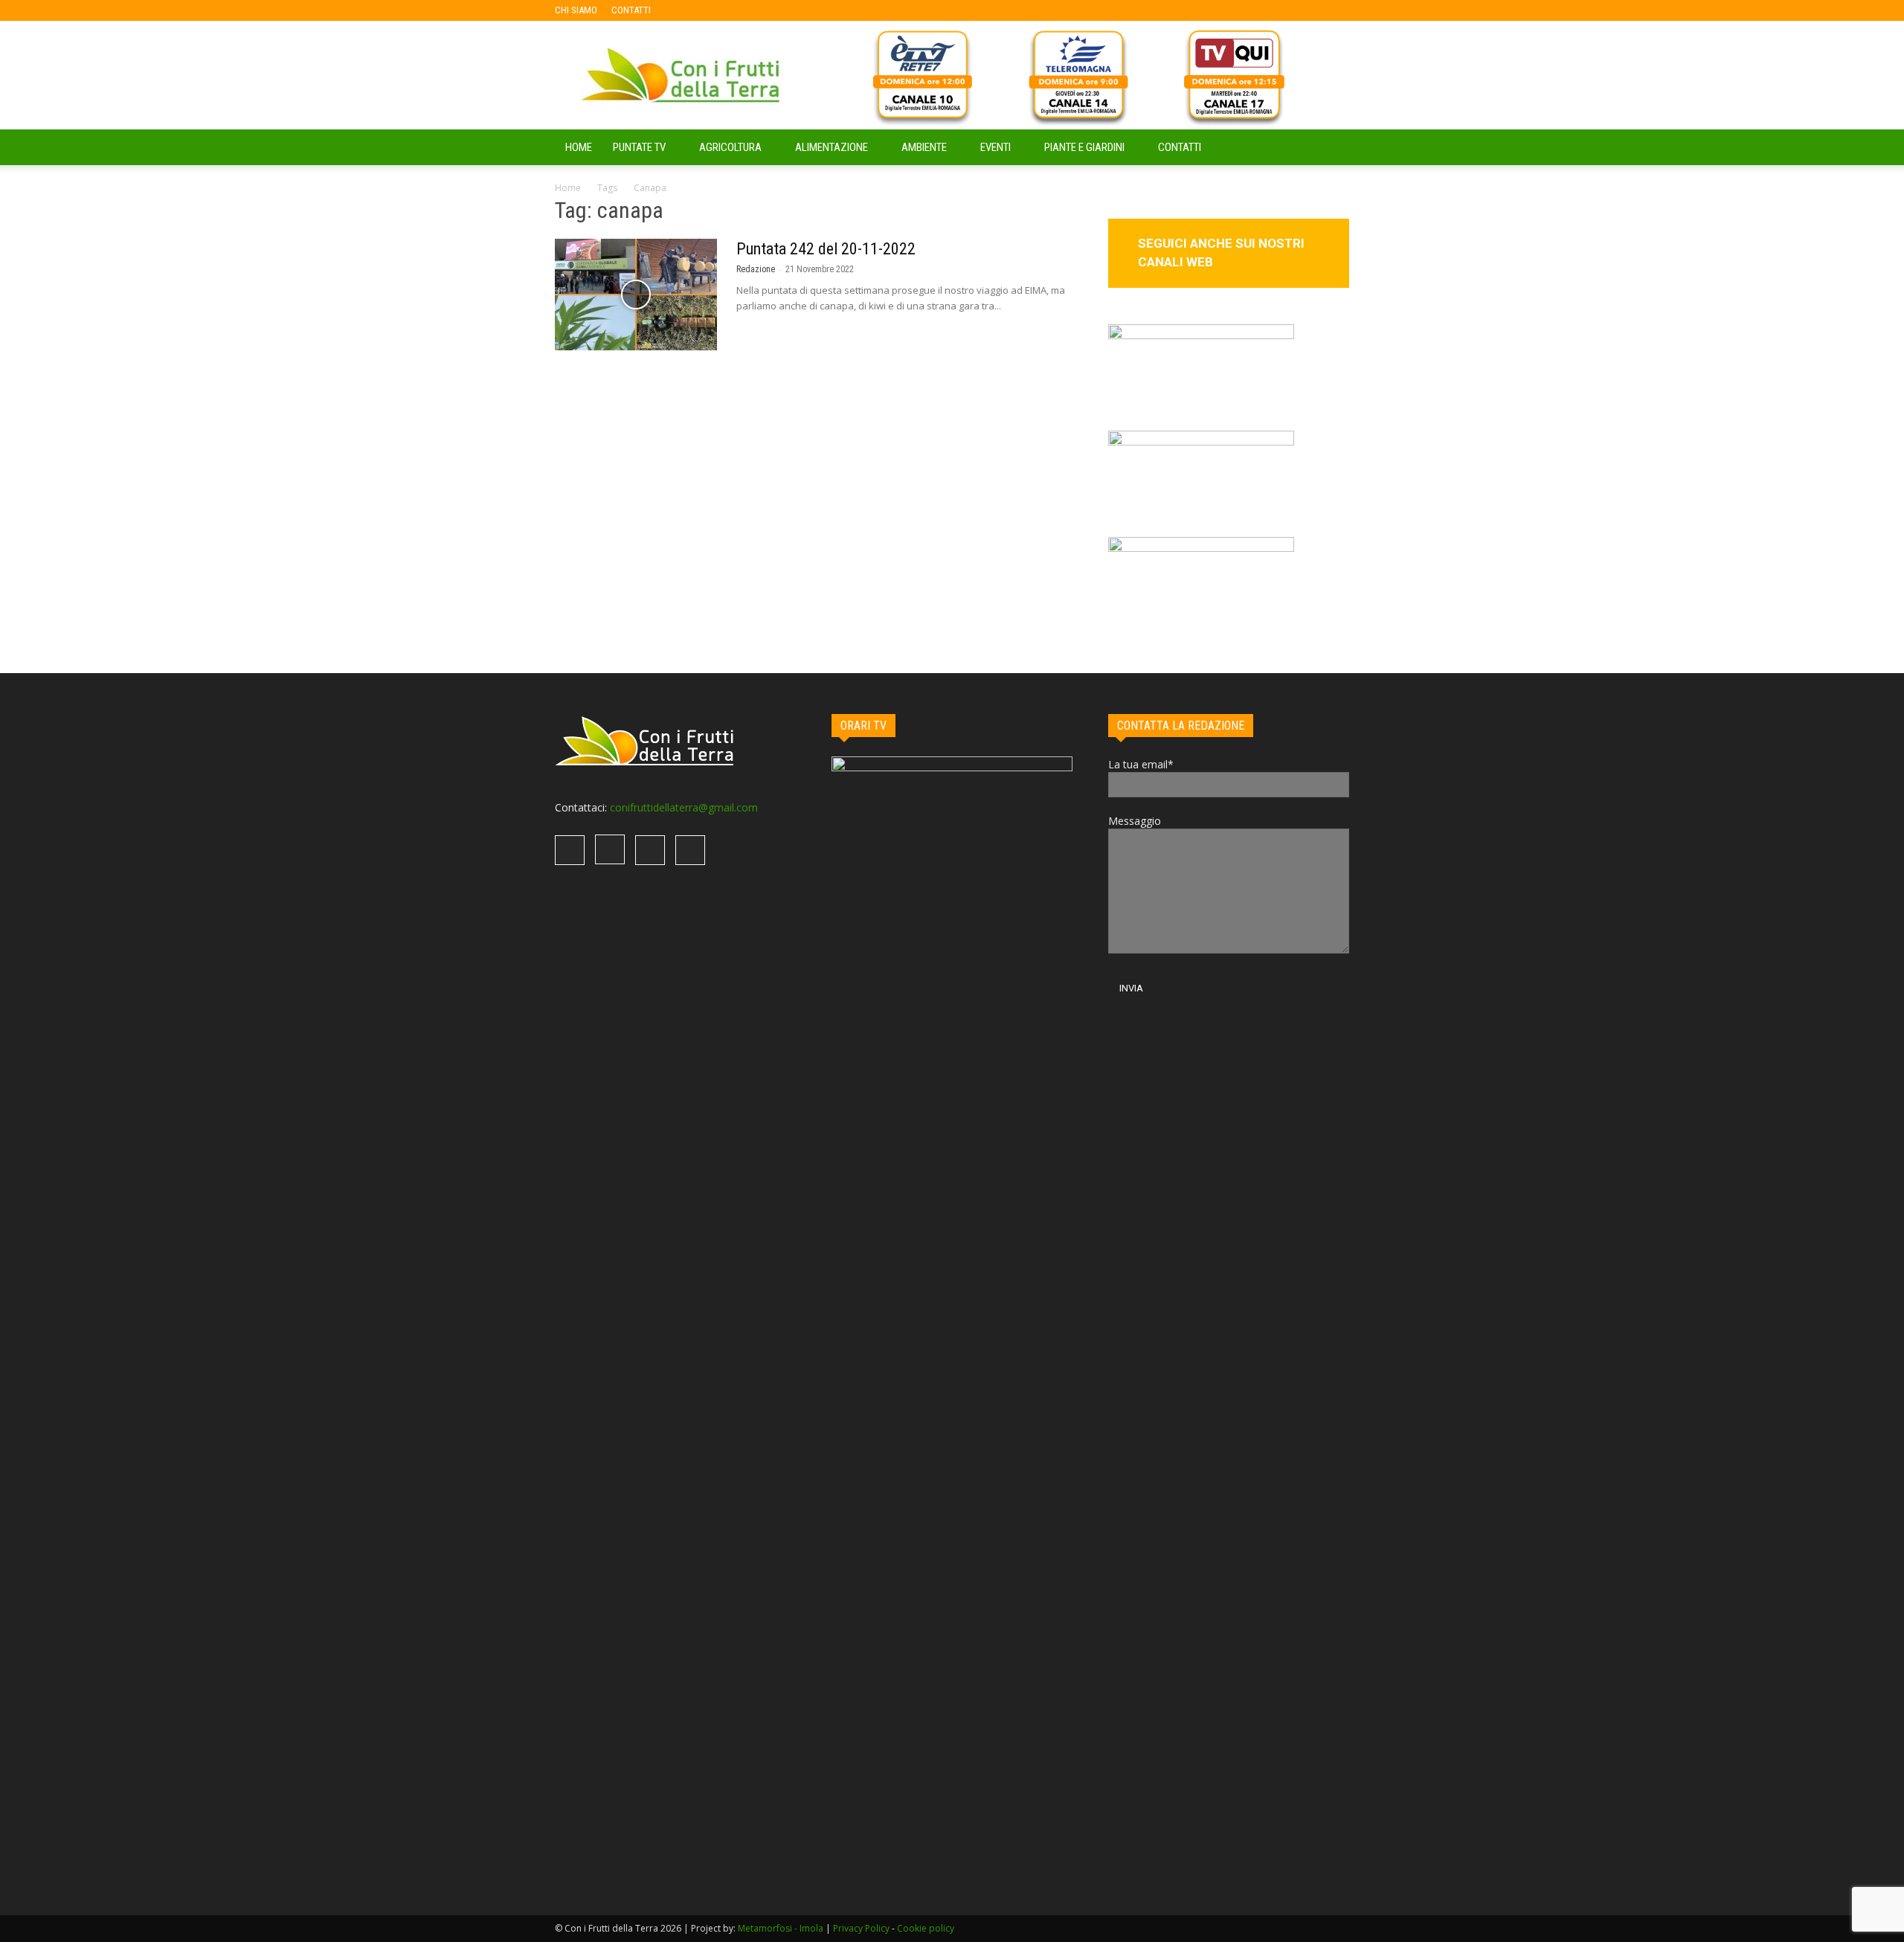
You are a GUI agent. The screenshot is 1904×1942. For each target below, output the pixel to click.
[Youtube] (759, 10)
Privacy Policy (861, 1928)
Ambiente (924, 147)
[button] (1331, 148)
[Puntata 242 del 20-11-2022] (636, 295)
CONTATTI (631, 10)
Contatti (1180, 147)
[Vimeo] (735, 10)
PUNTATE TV (639, 147)
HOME (579, 147)
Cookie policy (926, 1928)
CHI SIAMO (576, 10)
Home (568, 188)
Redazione (756, 269)
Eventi (996, 147)
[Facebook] (686, 10)
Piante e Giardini (1084, 147)
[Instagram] (710, 10)
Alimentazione (832, 147)
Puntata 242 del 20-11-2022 (826, 249)
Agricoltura (730, 147)
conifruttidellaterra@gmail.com (684, 807)
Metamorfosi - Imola (781, 1928)
